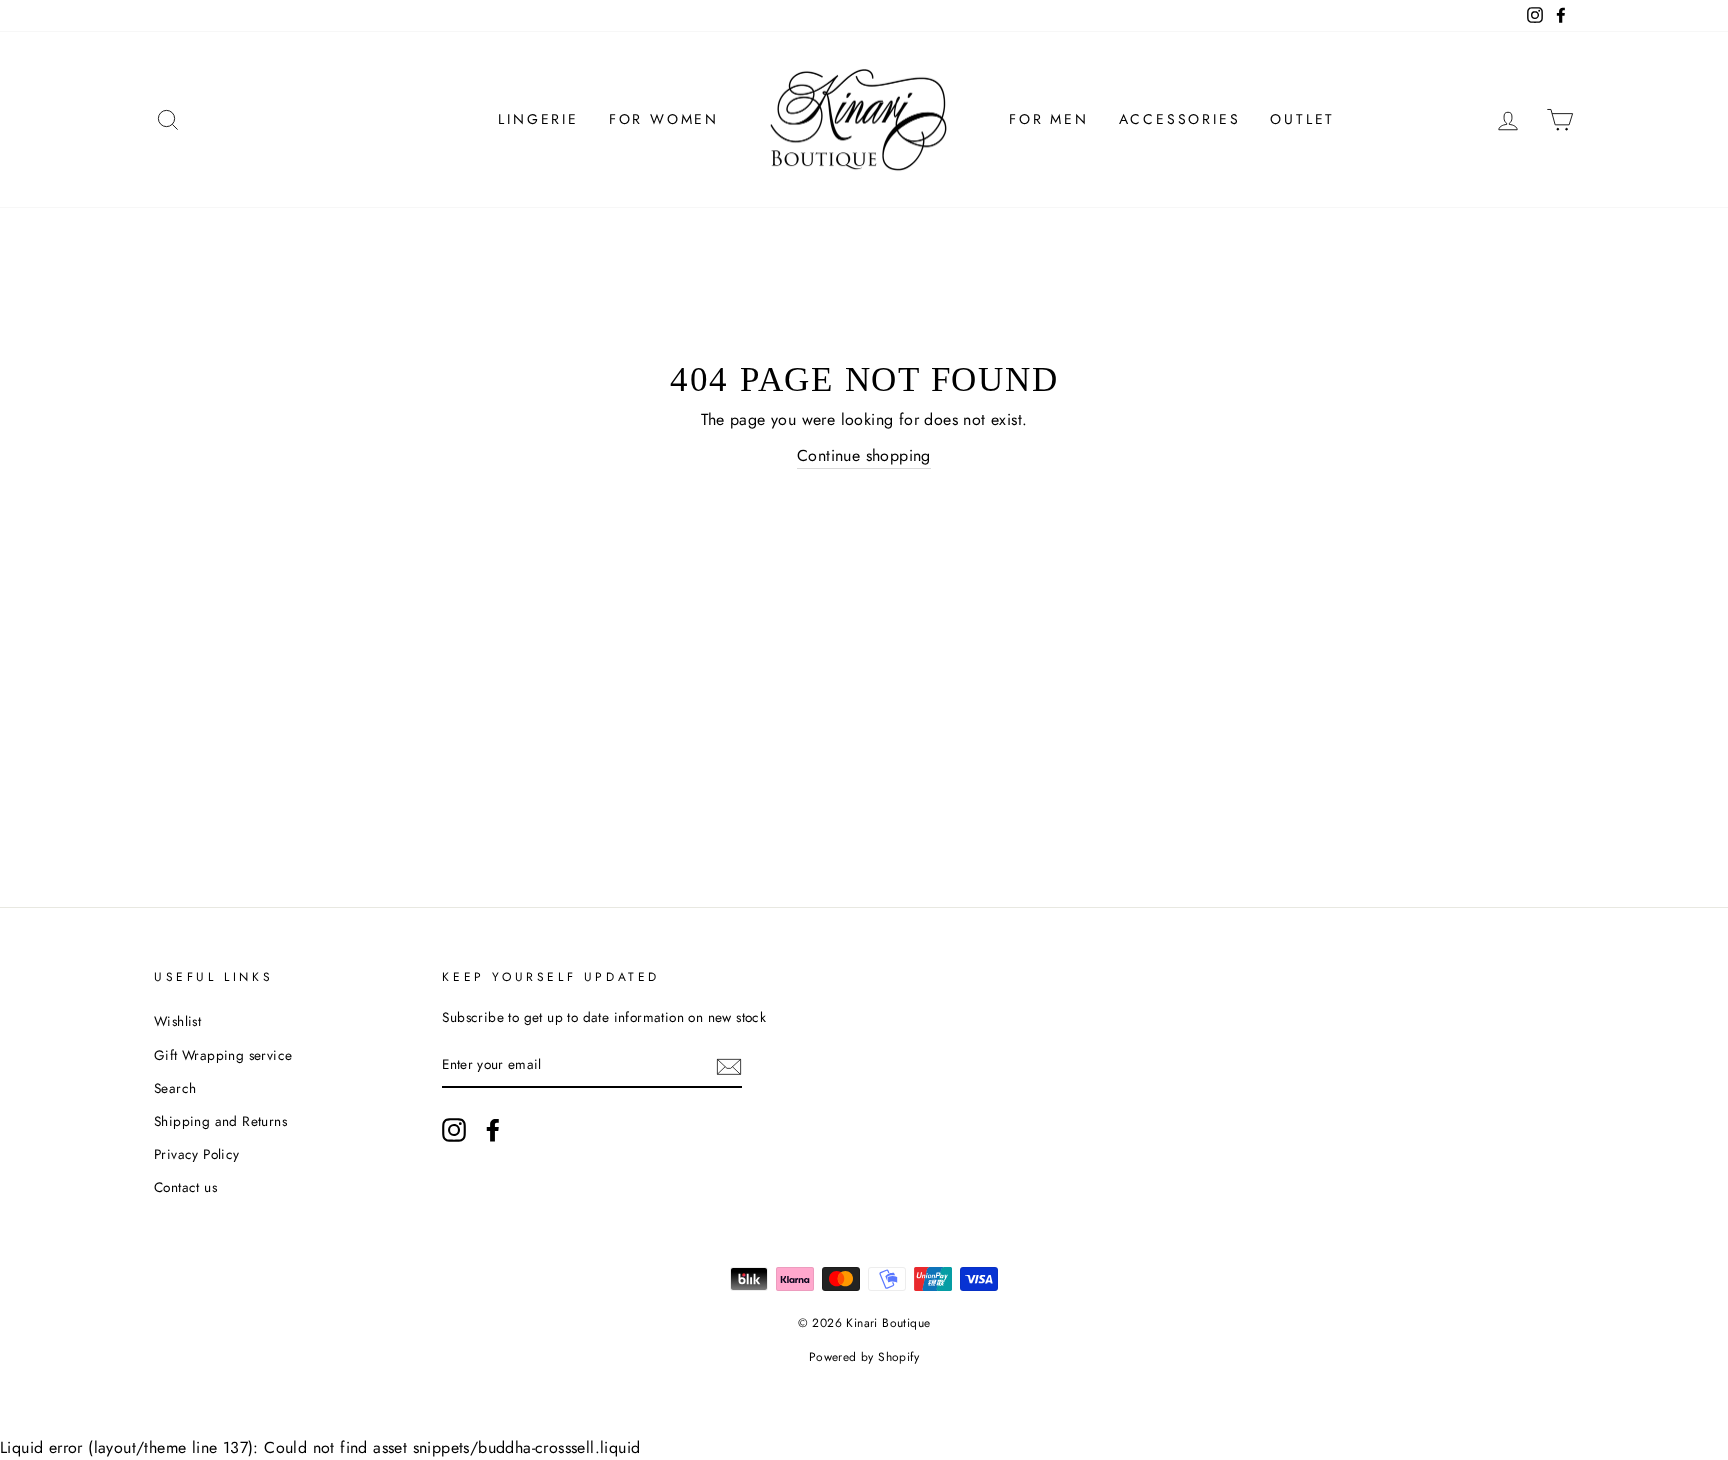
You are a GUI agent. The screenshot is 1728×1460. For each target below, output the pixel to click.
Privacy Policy (197, 1154)
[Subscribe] (729, 1066)
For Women (664, 119)
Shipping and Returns (220, 1121)
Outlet (1302, 119)
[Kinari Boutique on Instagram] (454, 1130)
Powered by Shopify (864, 1357)
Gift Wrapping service (223, 1055)
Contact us (185, 1187)
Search (175, 1088)
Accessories (1180, 119)
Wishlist (177, 1021)
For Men (1049, 119)
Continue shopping (864, 455)
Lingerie (538, 119)
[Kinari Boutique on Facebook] (493, 1130)
